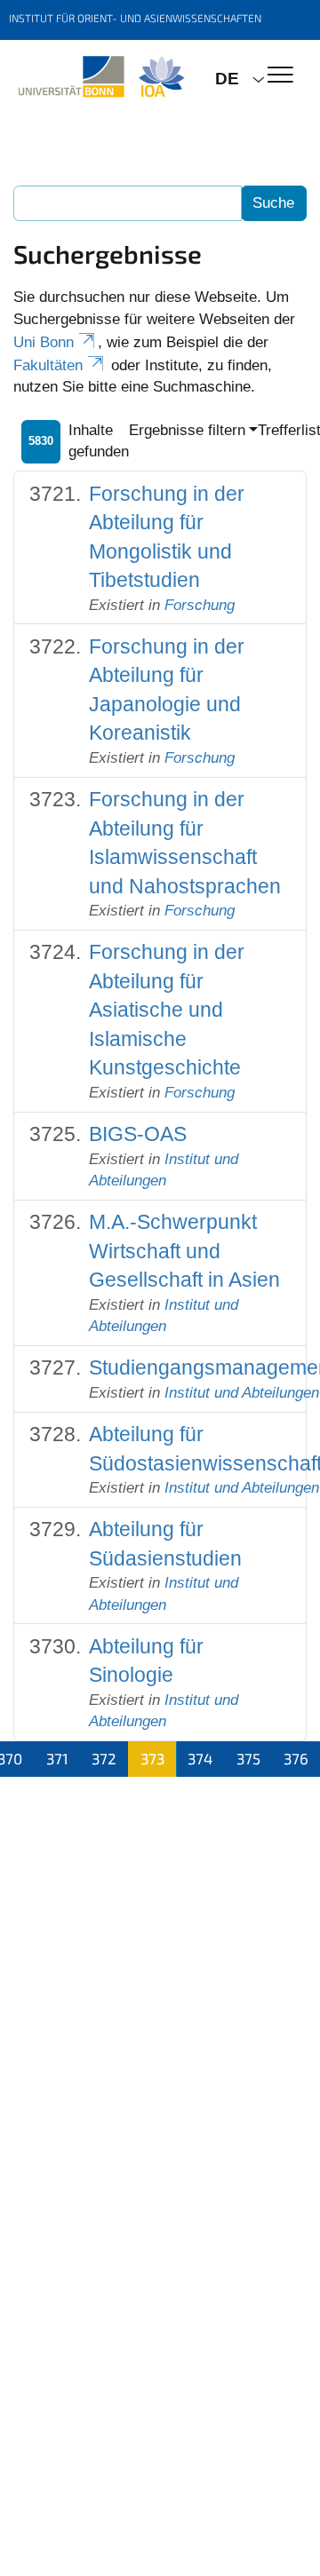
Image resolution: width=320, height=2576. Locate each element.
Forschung (200, 605)
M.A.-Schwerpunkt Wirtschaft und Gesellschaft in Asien (184, 1251)
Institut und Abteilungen (242, 1393)
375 (248, 1758)
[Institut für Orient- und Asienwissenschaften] (101, 77)
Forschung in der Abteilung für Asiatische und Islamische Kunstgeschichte (167, 1010)
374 (200, 1758)
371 (57, 1758)
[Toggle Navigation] (280, 76)
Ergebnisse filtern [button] (187, 430)
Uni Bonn (44, 342)
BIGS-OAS (138, 1134)
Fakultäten (48, 365)
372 (104, 1758)
